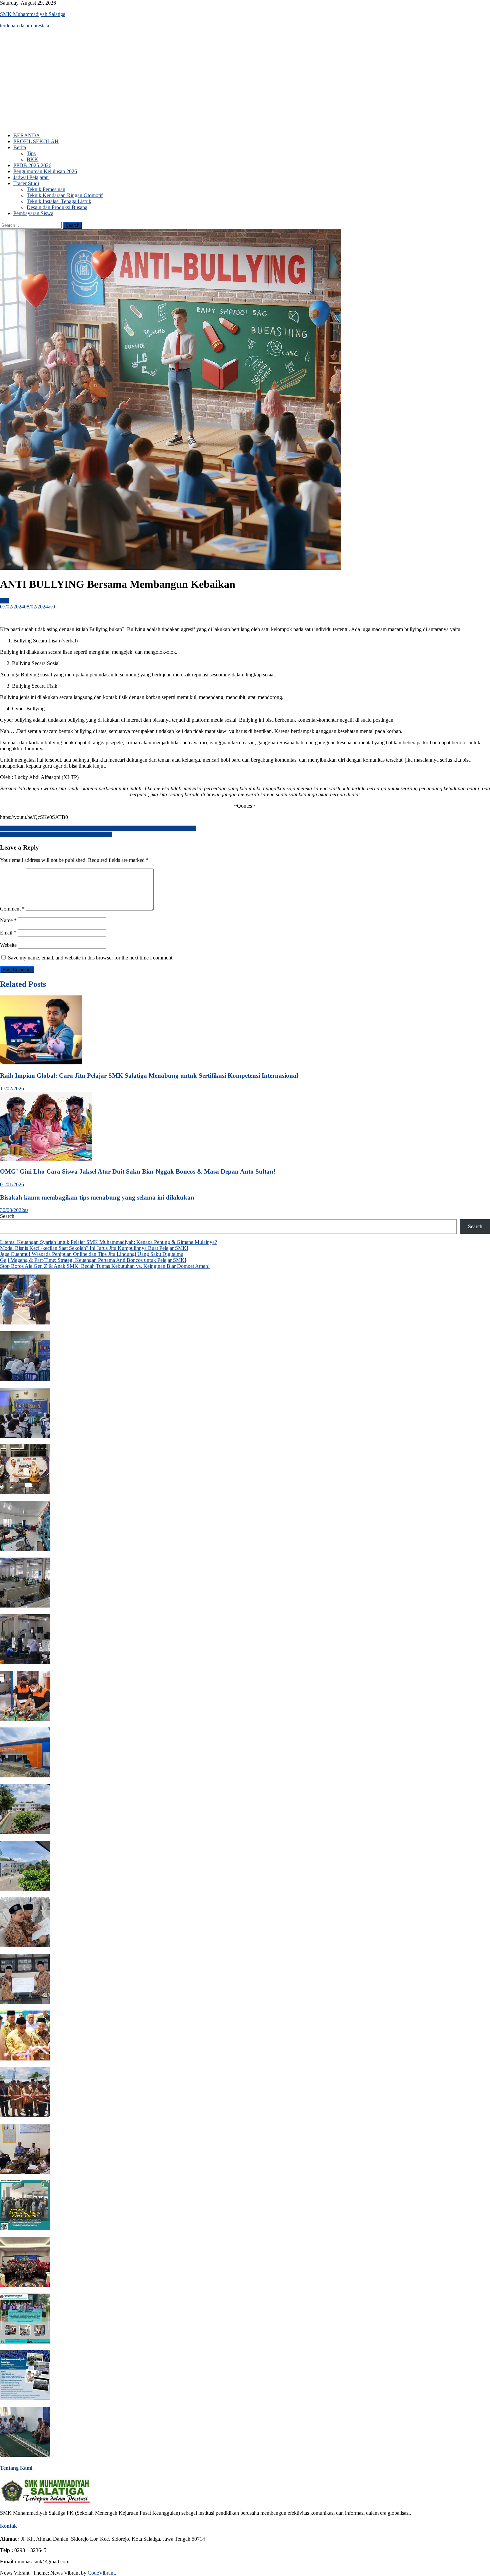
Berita (20, 147)
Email (8, 933)
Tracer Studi (26, 183)
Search (7, 1216)
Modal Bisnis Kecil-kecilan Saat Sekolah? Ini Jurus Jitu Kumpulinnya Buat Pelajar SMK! (94, 1248)
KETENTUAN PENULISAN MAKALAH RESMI (56, 834)
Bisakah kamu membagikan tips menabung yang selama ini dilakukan (97, 1197)
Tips (31, 153)
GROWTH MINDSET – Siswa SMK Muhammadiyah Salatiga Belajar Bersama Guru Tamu (98, 828)
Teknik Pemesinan (46, 189)
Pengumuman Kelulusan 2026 (45, 171)
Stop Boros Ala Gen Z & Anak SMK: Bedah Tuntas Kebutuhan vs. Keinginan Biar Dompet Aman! (105, 1266)
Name (8, 920)
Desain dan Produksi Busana (57, 207)
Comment (12, 909)
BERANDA (27, 135)
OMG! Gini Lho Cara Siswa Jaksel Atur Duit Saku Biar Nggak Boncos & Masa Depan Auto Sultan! (138, 1171)
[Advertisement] (245, 81)
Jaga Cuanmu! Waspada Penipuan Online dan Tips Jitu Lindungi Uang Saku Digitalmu (92, 1254)
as (50, 607)
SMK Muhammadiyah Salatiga (33, 14)
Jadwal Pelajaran (31, 177)
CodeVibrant (101, 2573)
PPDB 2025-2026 (32, 165)
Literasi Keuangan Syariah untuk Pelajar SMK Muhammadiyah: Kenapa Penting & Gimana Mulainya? (108, 1242)
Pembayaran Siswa (33, 213)
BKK (32, 159)
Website (8, 945)
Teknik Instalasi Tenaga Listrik (59, 201)
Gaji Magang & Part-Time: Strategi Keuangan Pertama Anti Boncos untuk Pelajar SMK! (93, 1260)
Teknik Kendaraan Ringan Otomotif (65, 195)
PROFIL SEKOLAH (36, 141)
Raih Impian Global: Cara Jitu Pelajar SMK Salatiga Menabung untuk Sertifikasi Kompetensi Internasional (149, 1076)
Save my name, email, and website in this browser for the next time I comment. (91, 958)
